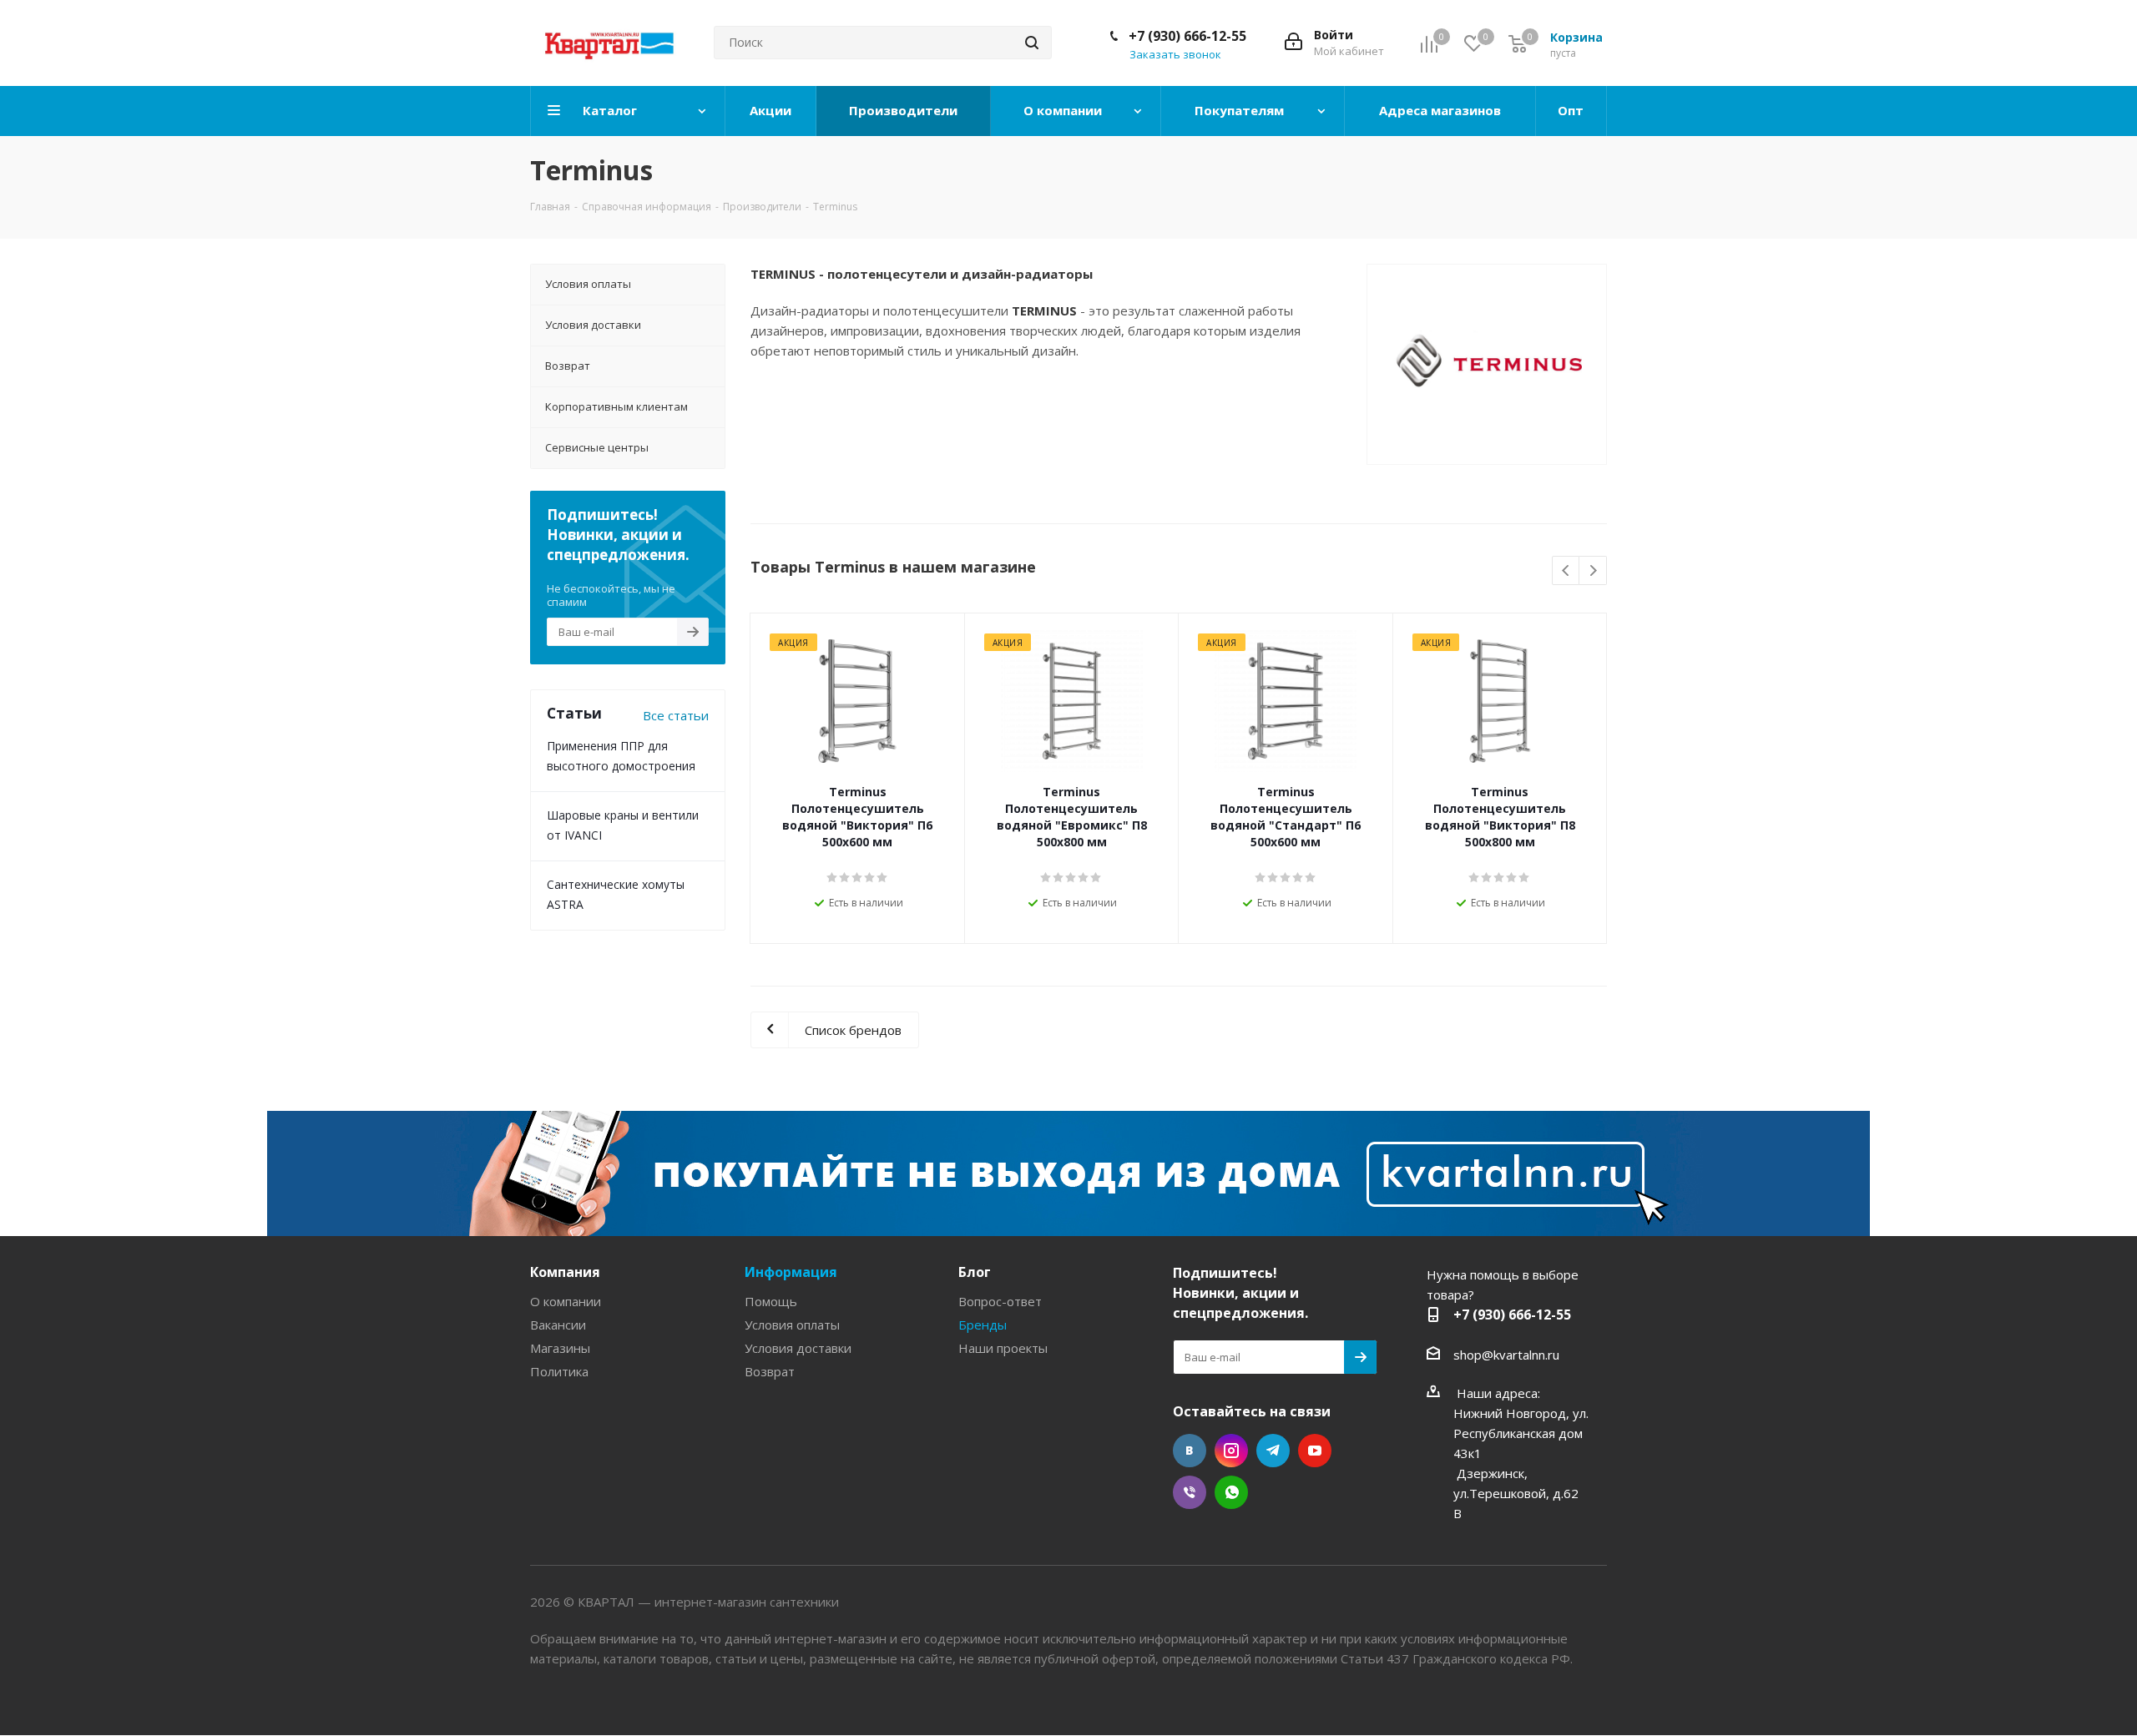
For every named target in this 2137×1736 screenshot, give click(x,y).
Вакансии (558, 1325)
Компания (565, 1272)
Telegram (1273, 1451)
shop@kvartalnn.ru (1506, 1355)
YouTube (1315, 1451)
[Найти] (1032, 43)
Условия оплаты (792, 1325)
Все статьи (676, 715)
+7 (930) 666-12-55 (1187, 36)
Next (1593, 571)
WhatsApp (1231, 1492)
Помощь (771, 1301)
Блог (975, 1272)
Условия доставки (798, 1348)
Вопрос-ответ (1000, 1301)
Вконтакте (1190, 1451)
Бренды (983, 1325)
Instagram (1231, 1451)
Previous (1566, 571)
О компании (566, 1301)
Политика (559, 1371)
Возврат (770, 1371)
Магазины (560, 1348)
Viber (1190, 1492)
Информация (791, 1272)
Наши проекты (1003, 1348)
